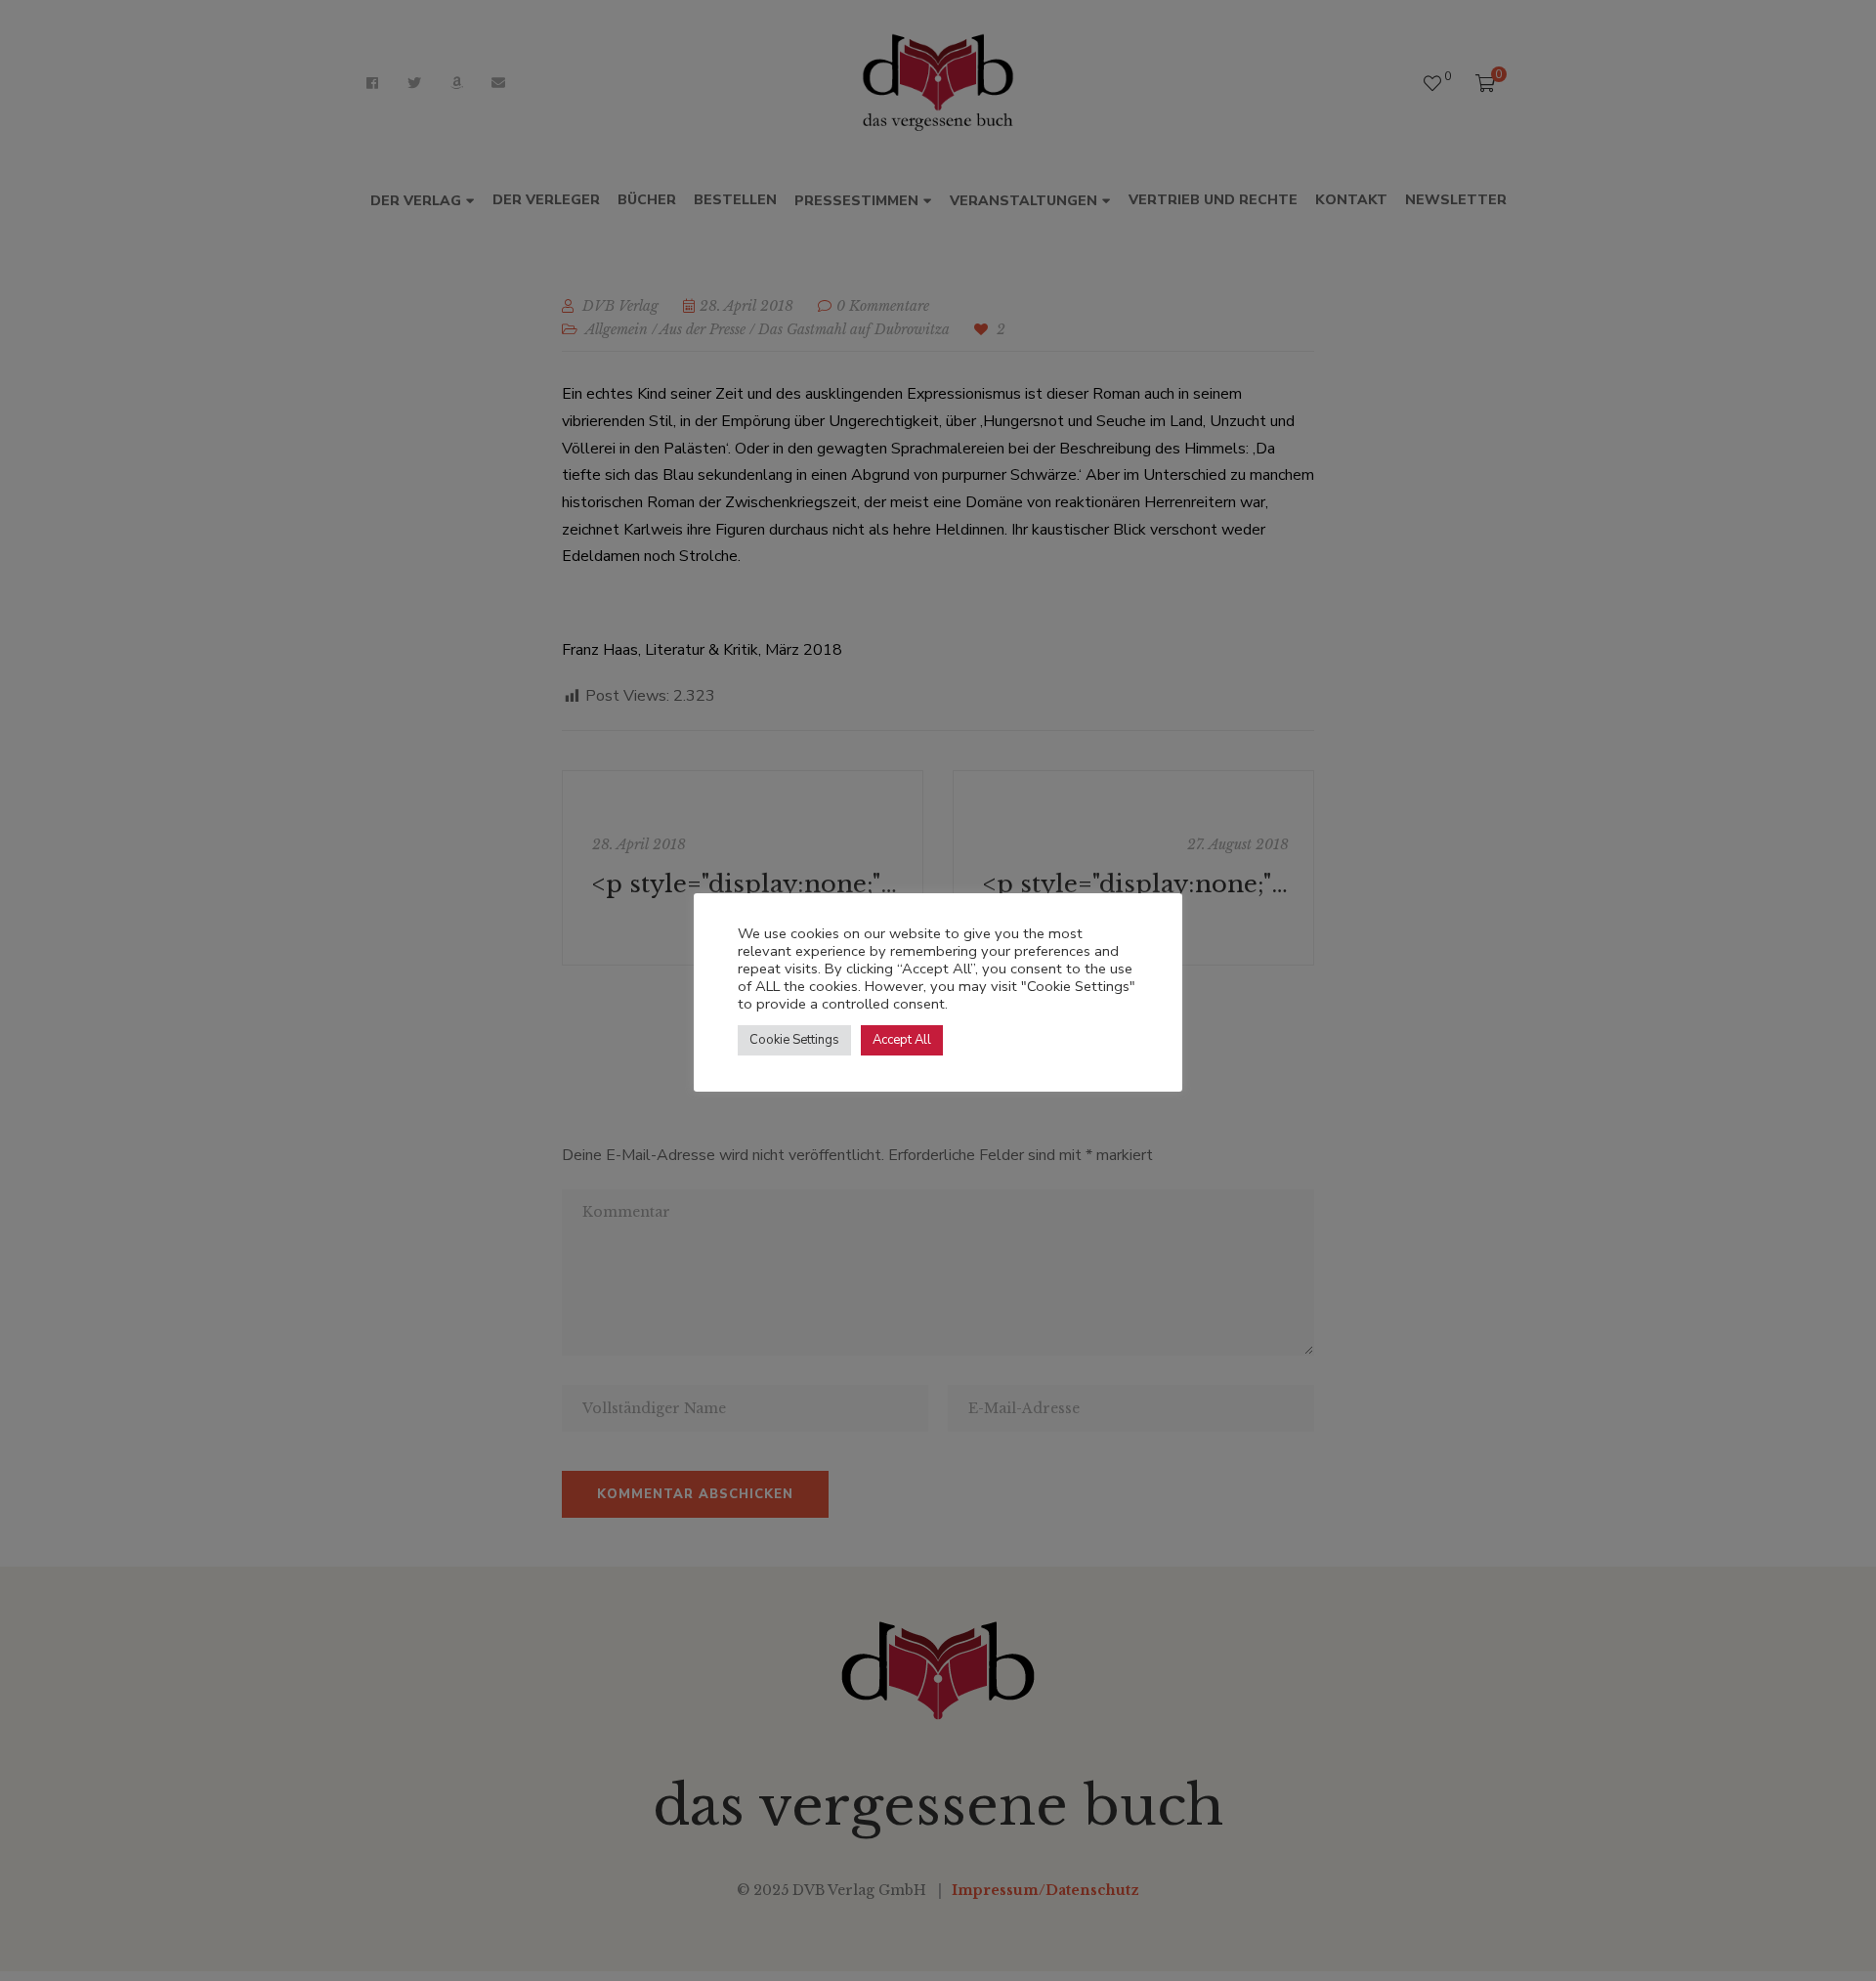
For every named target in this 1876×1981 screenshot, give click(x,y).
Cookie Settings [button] (794, 1040)
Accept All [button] (902, 1040)
